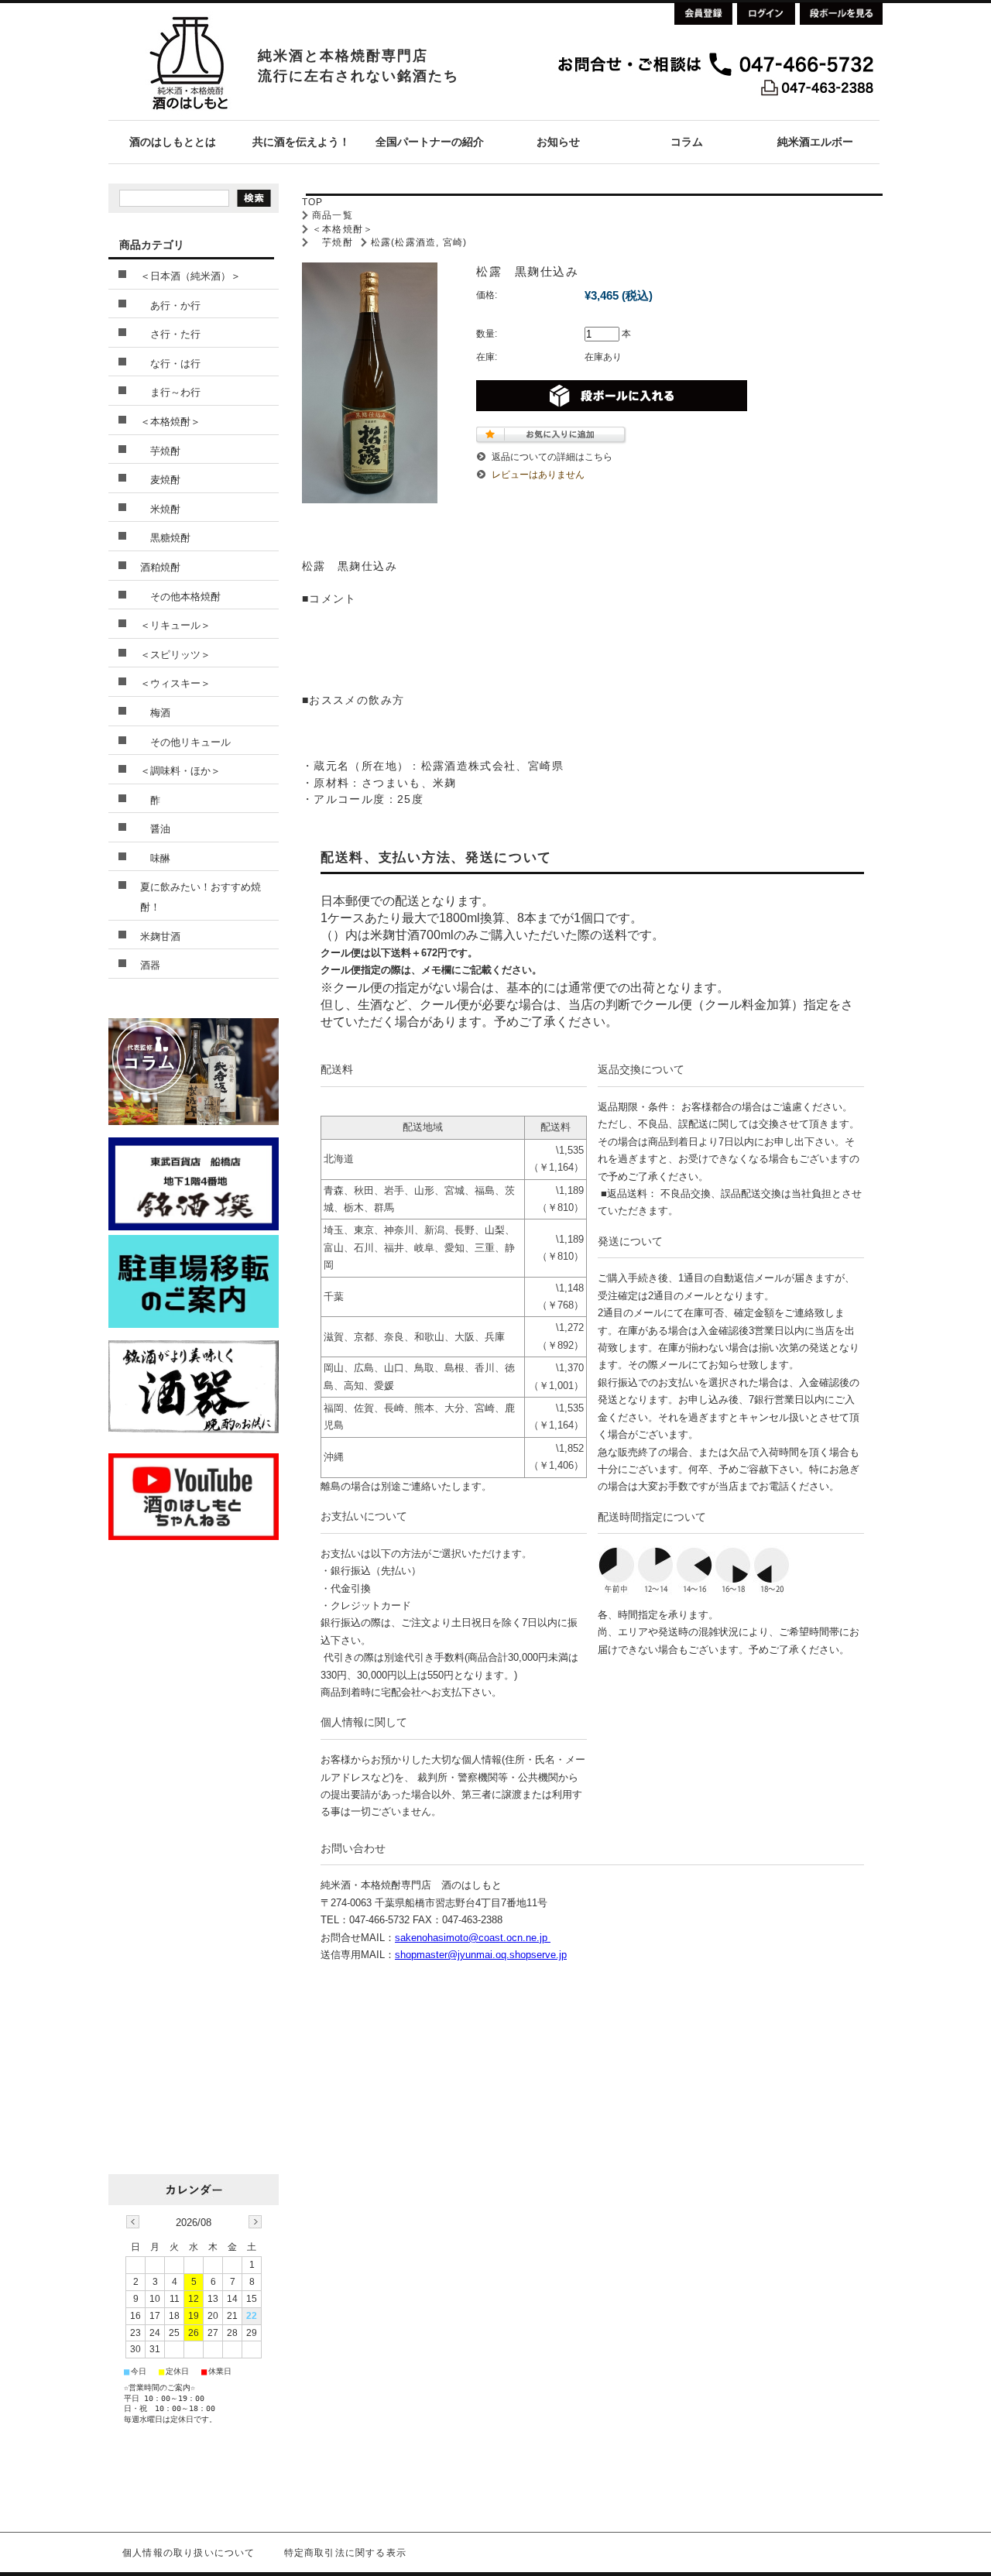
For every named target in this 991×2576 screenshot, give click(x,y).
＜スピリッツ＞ (175, 655)
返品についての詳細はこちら (552, 457)
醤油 (155, 829)
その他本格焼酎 (180, 597)
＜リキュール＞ (175, 625)
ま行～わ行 (170, 392)
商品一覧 (333, 215)
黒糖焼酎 (165, 538)
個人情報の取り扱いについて (189, 2553)
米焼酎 (160, 509)
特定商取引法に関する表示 (345, 2553)
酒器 (150, 965)
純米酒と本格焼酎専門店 (343, 56)
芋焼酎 (333, 242)
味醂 (155, 858)
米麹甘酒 (160, 936)
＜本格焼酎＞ (343, 229)
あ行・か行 (170, 305)
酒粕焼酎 (160, 567)
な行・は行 (170, 364)
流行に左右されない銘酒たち (358, 76)
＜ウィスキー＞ (175, 683)
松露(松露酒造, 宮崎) (419, 242)
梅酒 (155, 713)
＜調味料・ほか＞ (180, 771)
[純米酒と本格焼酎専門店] (188, 116)
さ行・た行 (170, 334)
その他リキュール (185, 742)
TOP (313, 202)
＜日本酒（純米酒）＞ (190, 276)
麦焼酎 (160, 480)
